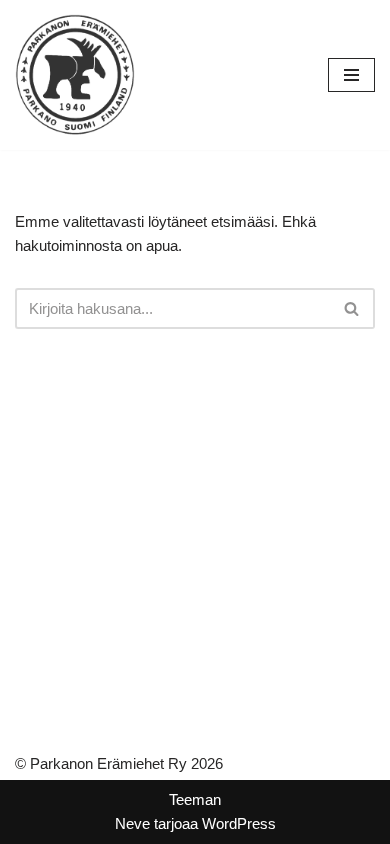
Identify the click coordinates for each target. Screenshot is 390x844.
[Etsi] (352, 308)
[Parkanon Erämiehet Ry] (75, 75)
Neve (132, 823)
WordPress (239, 823)
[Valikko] (351, 75)
